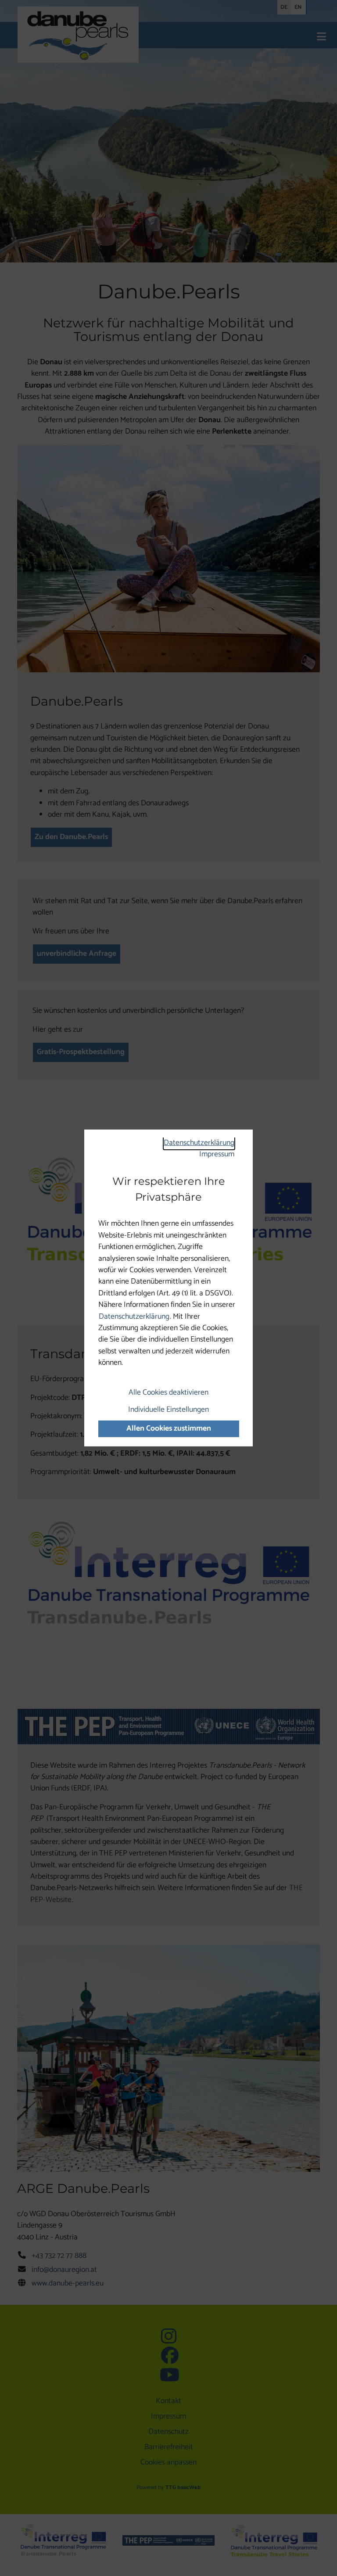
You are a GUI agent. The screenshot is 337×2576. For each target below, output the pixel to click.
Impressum (217, 1154)
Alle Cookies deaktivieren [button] (168, 1393)
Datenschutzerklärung (199, 1143)
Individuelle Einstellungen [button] (168, 1410)
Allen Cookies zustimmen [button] (169, 1429)
